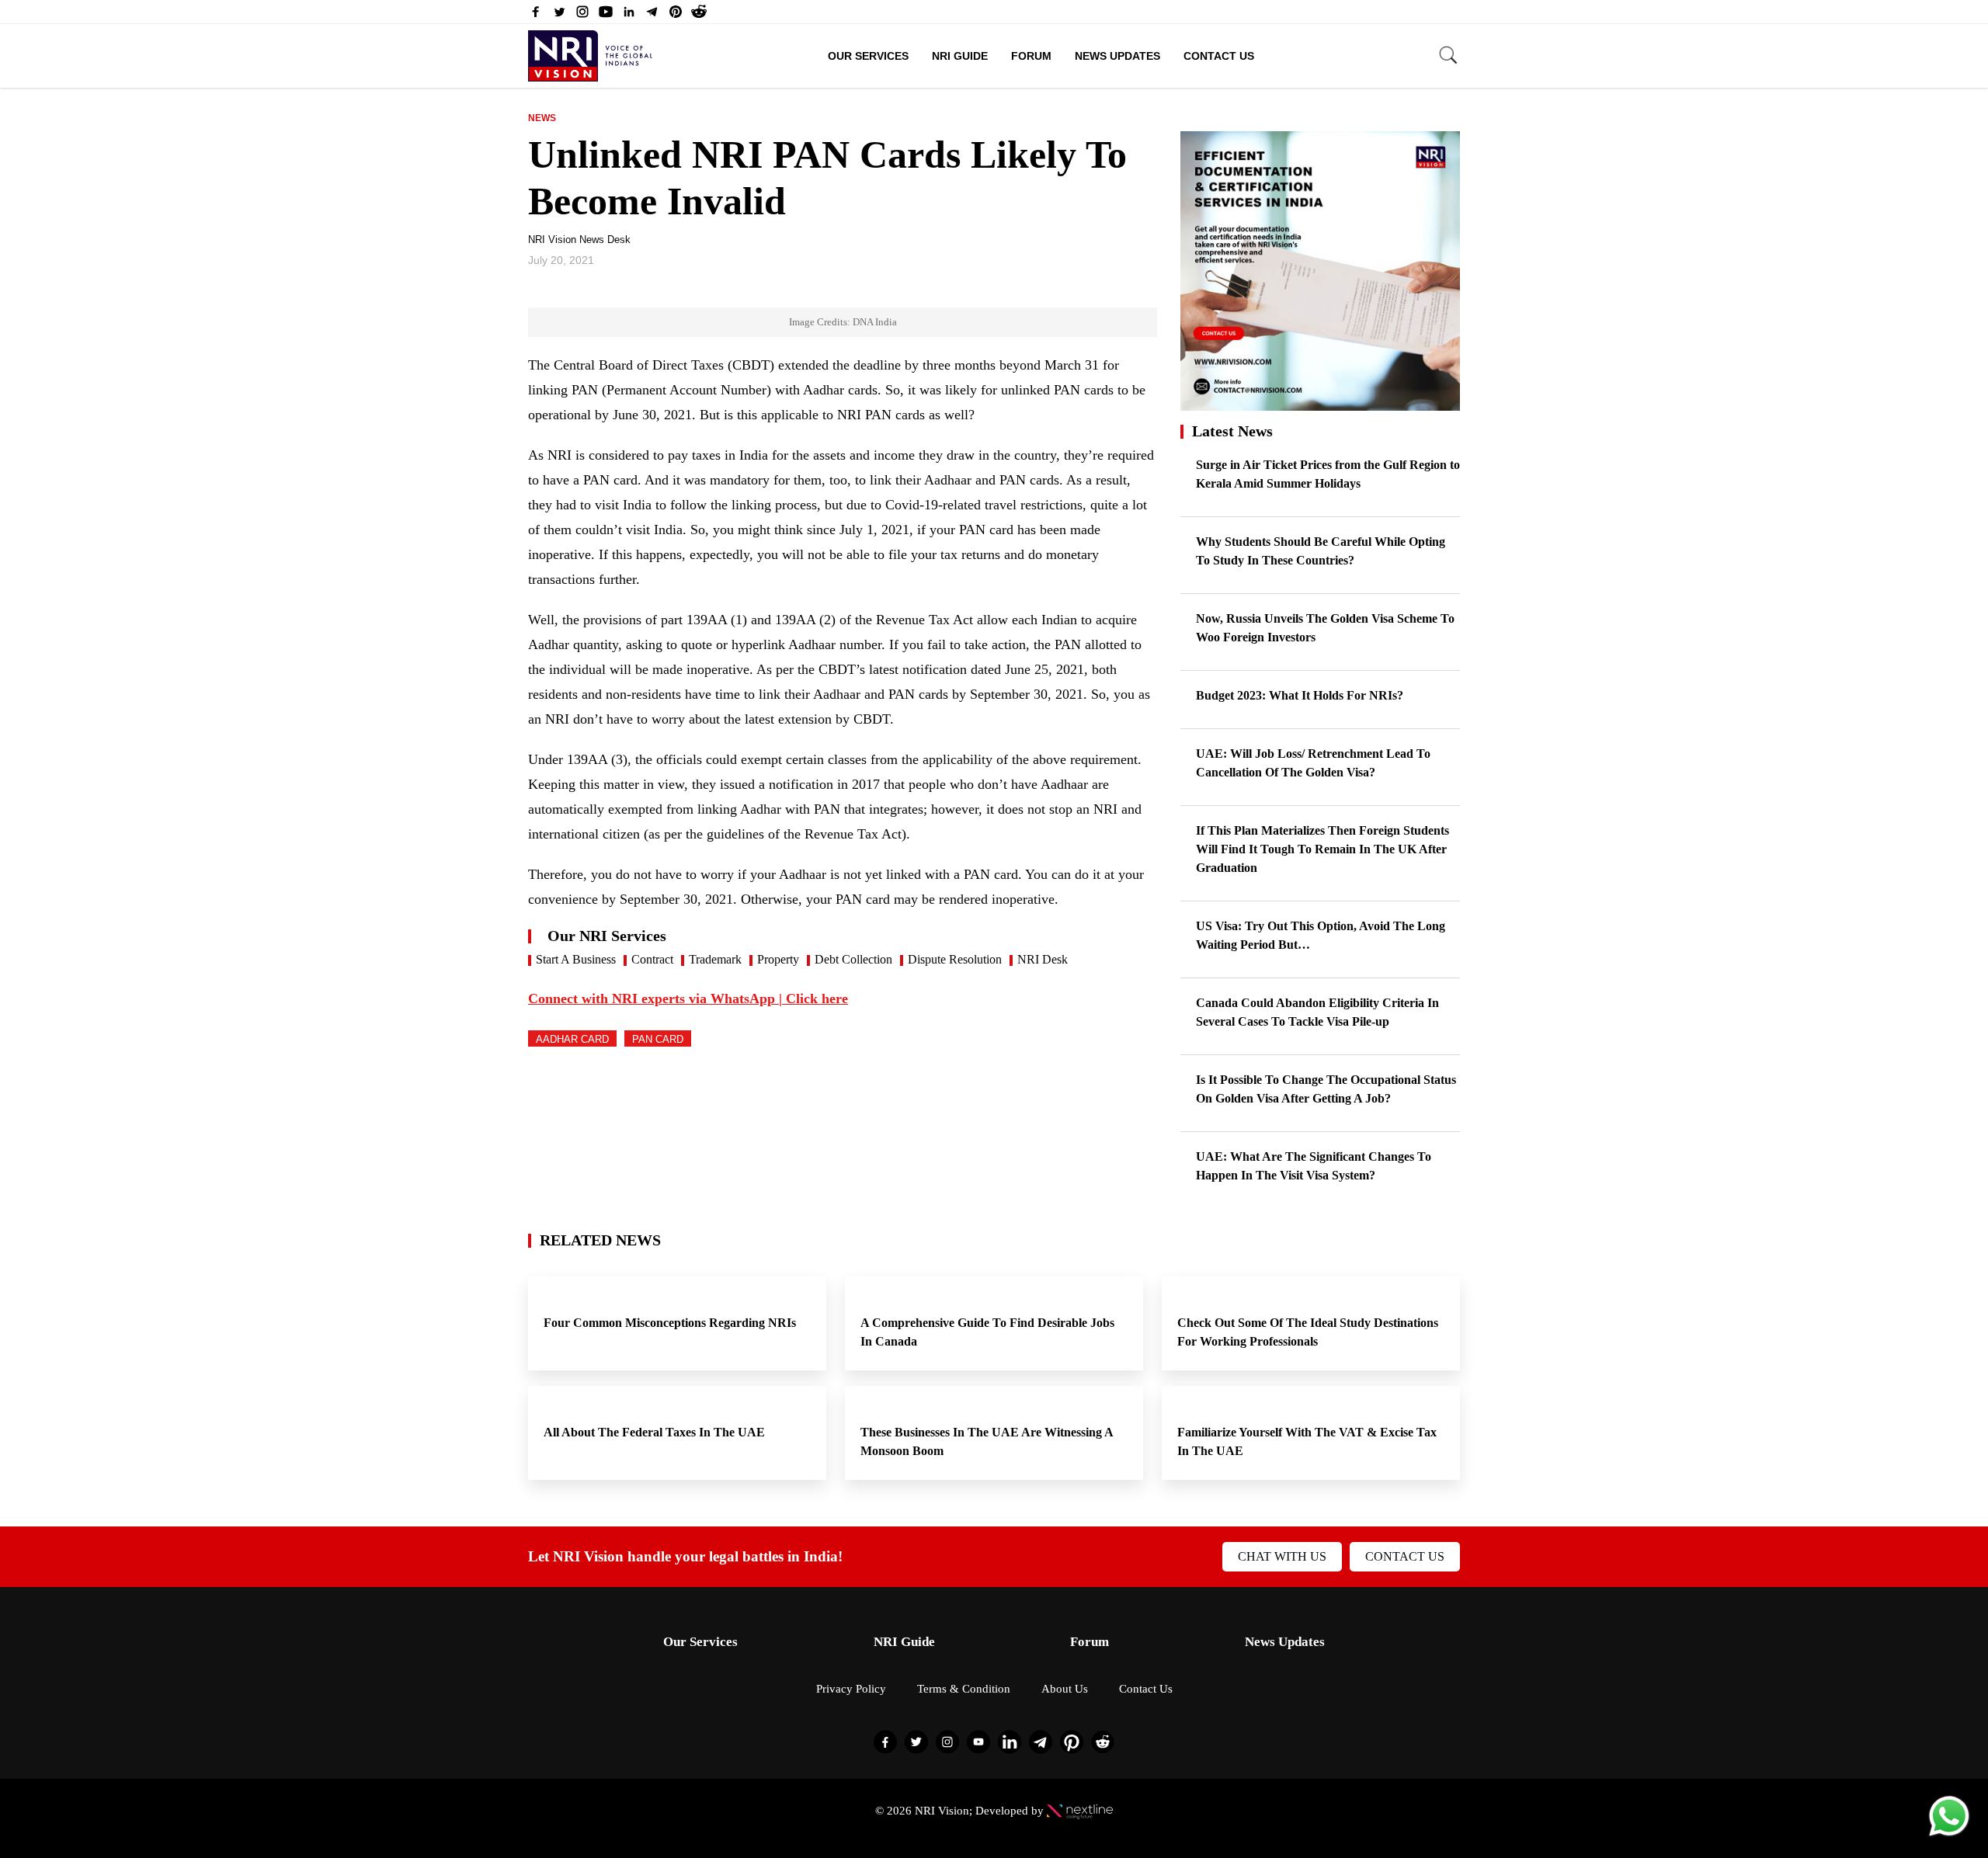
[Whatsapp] (1949, 1835)
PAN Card (658, 1039)
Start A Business (576, 959)
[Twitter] (559, 16)
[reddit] (699, 16)
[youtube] (606, 16)
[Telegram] (652, 16)
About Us (1065, 1689)
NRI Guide (960, 56)
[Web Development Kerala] (1080, 1811)
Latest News (1232, 431)
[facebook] (536, 16)
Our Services (868, 56)
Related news (600, 1240)
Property (778, 959)
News (542, 118)
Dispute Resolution (955, 959)
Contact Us (1219, 56)
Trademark (715, 959)
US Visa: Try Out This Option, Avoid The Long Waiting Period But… (1321, 935)
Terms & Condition (964, 1689)
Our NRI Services (607, 936)
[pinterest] (676, 16)
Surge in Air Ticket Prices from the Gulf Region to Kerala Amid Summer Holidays (1328, 474)
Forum (1031, 56)
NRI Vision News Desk (579, 240)
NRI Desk (1043, 959)
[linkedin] (629, 16)
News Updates (1117, 56)
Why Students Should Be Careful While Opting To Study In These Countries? (1321, 551)
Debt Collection (853, 959)
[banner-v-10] (1320, 403)
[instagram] (582, 16)
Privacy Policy (851, 1689)
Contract (652, 959)
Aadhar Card (572, 1039)
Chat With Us (1282, 1556)
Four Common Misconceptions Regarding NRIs (671, 1323)
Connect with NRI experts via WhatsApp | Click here (688, 998)
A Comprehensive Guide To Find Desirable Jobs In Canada (987, 1332)
